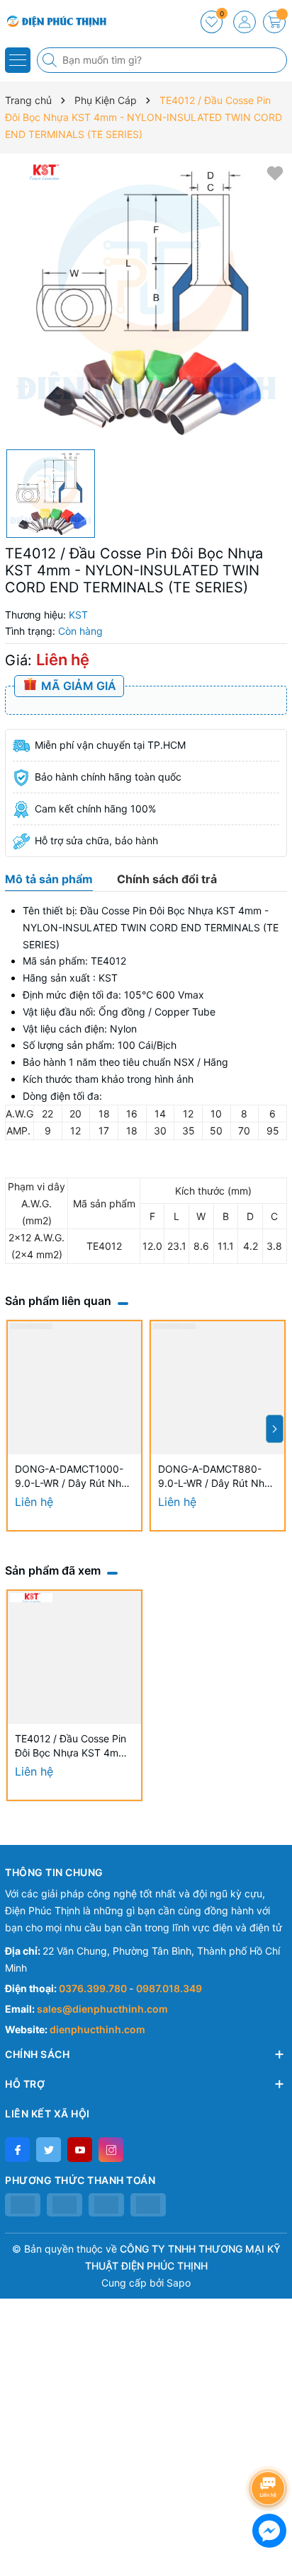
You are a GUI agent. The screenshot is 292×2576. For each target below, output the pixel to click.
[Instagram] (111, 2150)
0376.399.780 (94, 1988)
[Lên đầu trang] (270, 2450)
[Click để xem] (146, 301)
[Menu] (18, 60)
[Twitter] (49, 2150)
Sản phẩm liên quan (58, 1301)
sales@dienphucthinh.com (102, 2009)
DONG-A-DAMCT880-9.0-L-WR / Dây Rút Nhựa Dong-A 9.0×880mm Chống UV (217, 1477)
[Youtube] (80, 2150)
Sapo (179, 2283)
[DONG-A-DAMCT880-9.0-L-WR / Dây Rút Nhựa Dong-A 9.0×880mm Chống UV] (218, 1388)
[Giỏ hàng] (274, 22)
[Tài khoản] (245, 22)
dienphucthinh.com (97, 2029)
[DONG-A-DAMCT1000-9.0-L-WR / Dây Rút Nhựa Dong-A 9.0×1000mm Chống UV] (74, 1388)
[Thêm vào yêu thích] (275, 172)
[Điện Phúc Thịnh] (53, 21)
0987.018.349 (169, 1988)
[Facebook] (17, 2150)
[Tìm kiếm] (51, 60)
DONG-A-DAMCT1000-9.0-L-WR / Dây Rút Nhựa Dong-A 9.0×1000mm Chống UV (74, 1477)
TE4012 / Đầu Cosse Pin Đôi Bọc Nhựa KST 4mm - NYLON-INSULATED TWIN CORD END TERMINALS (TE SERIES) (74, 1746)
